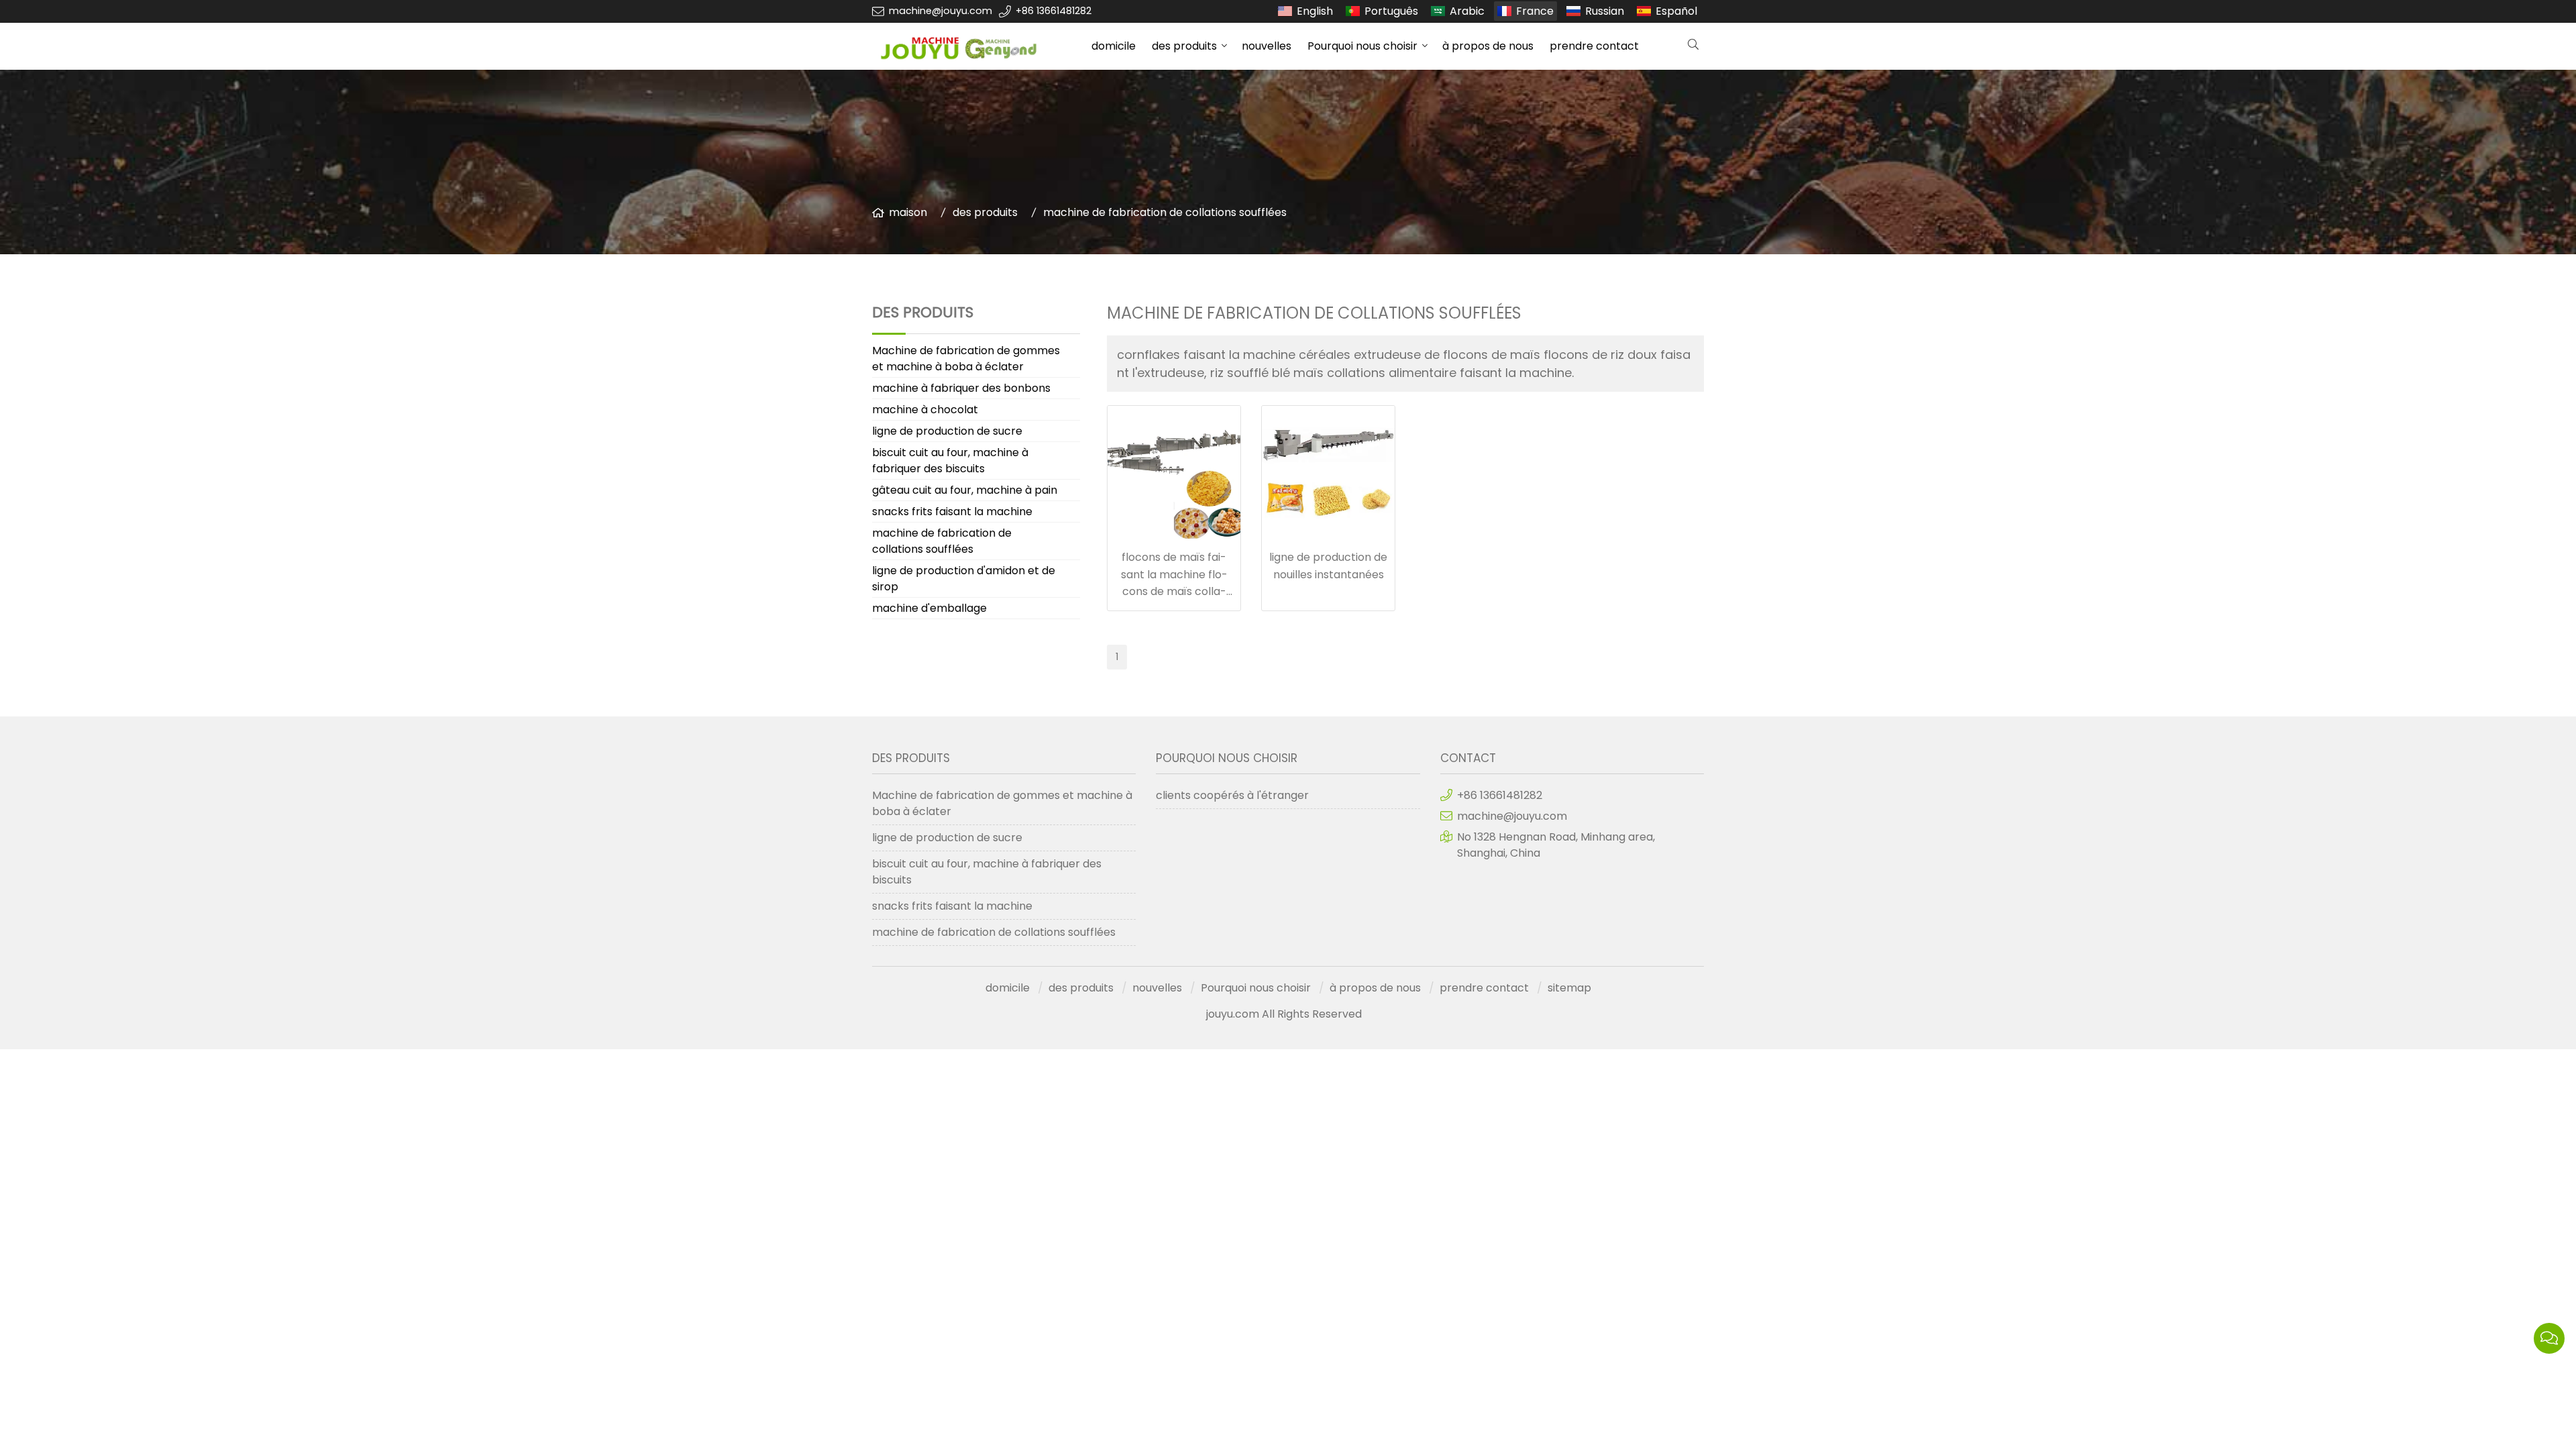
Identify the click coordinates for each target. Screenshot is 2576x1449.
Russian (1605, 11)
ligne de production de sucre (947, 431)
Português (1391, 11)
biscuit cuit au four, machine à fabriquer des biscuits (950, 461)
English (1315, 11)
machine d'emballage (929, 608)
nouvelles (1267, 46)
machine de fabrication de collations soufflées (1165, 212)
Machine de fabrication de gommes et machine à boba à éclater (966, 359)
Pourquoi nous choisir (1362, 46)
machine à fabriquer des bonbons (961, 388)
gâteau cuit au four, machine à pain (965, 490)
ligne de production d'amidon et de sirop (964, 579)
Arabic (1467, 11)
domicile (1114, 46)
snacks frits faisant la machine (952, 512)
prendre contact (1594, 46)
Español (1676, 11)
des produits (1184, 46)
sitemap (1569, 988)
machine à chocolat (925, 410)
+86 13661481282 (1054, 11)
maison (908, 212)
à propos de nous (1488, 46)
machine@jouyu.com (941, 11)
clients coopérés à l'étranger (1232, 795)
